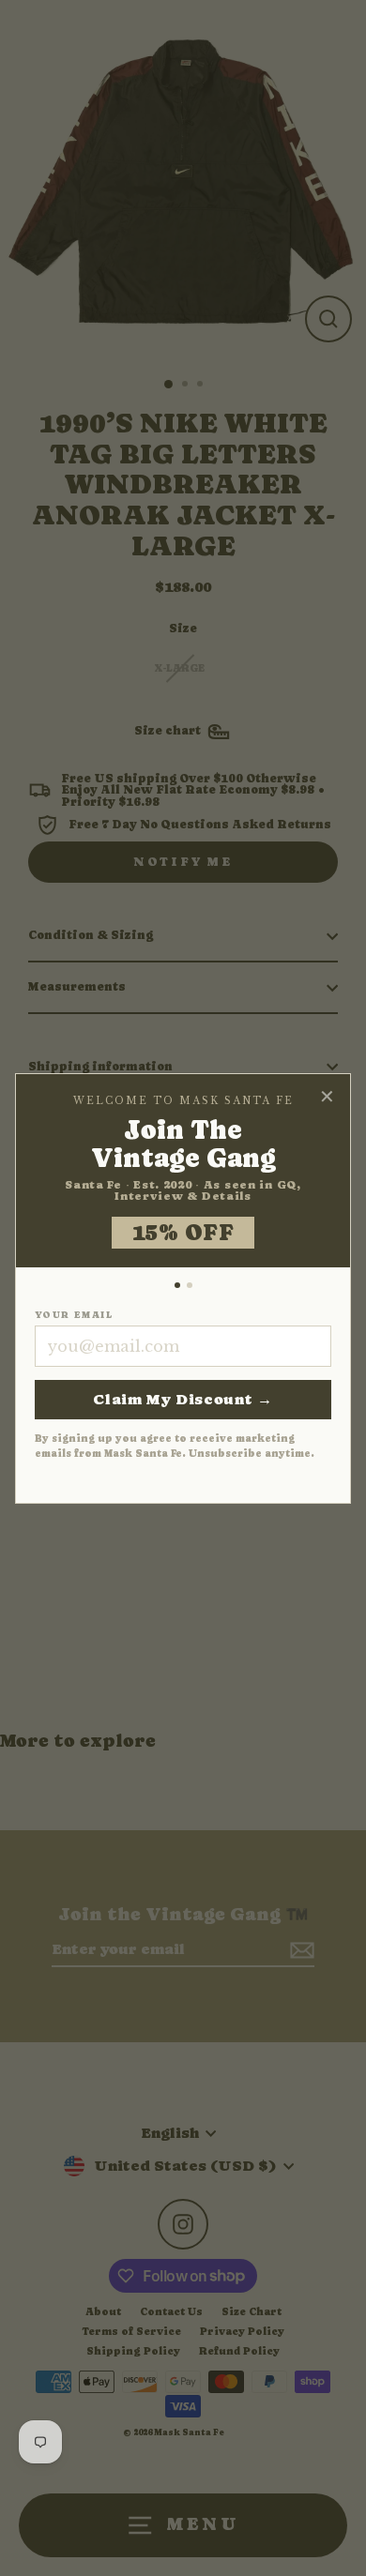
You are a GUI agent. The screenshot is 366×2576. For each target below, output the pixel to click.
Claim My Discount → (183, 1399)
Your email (74, 1315)
